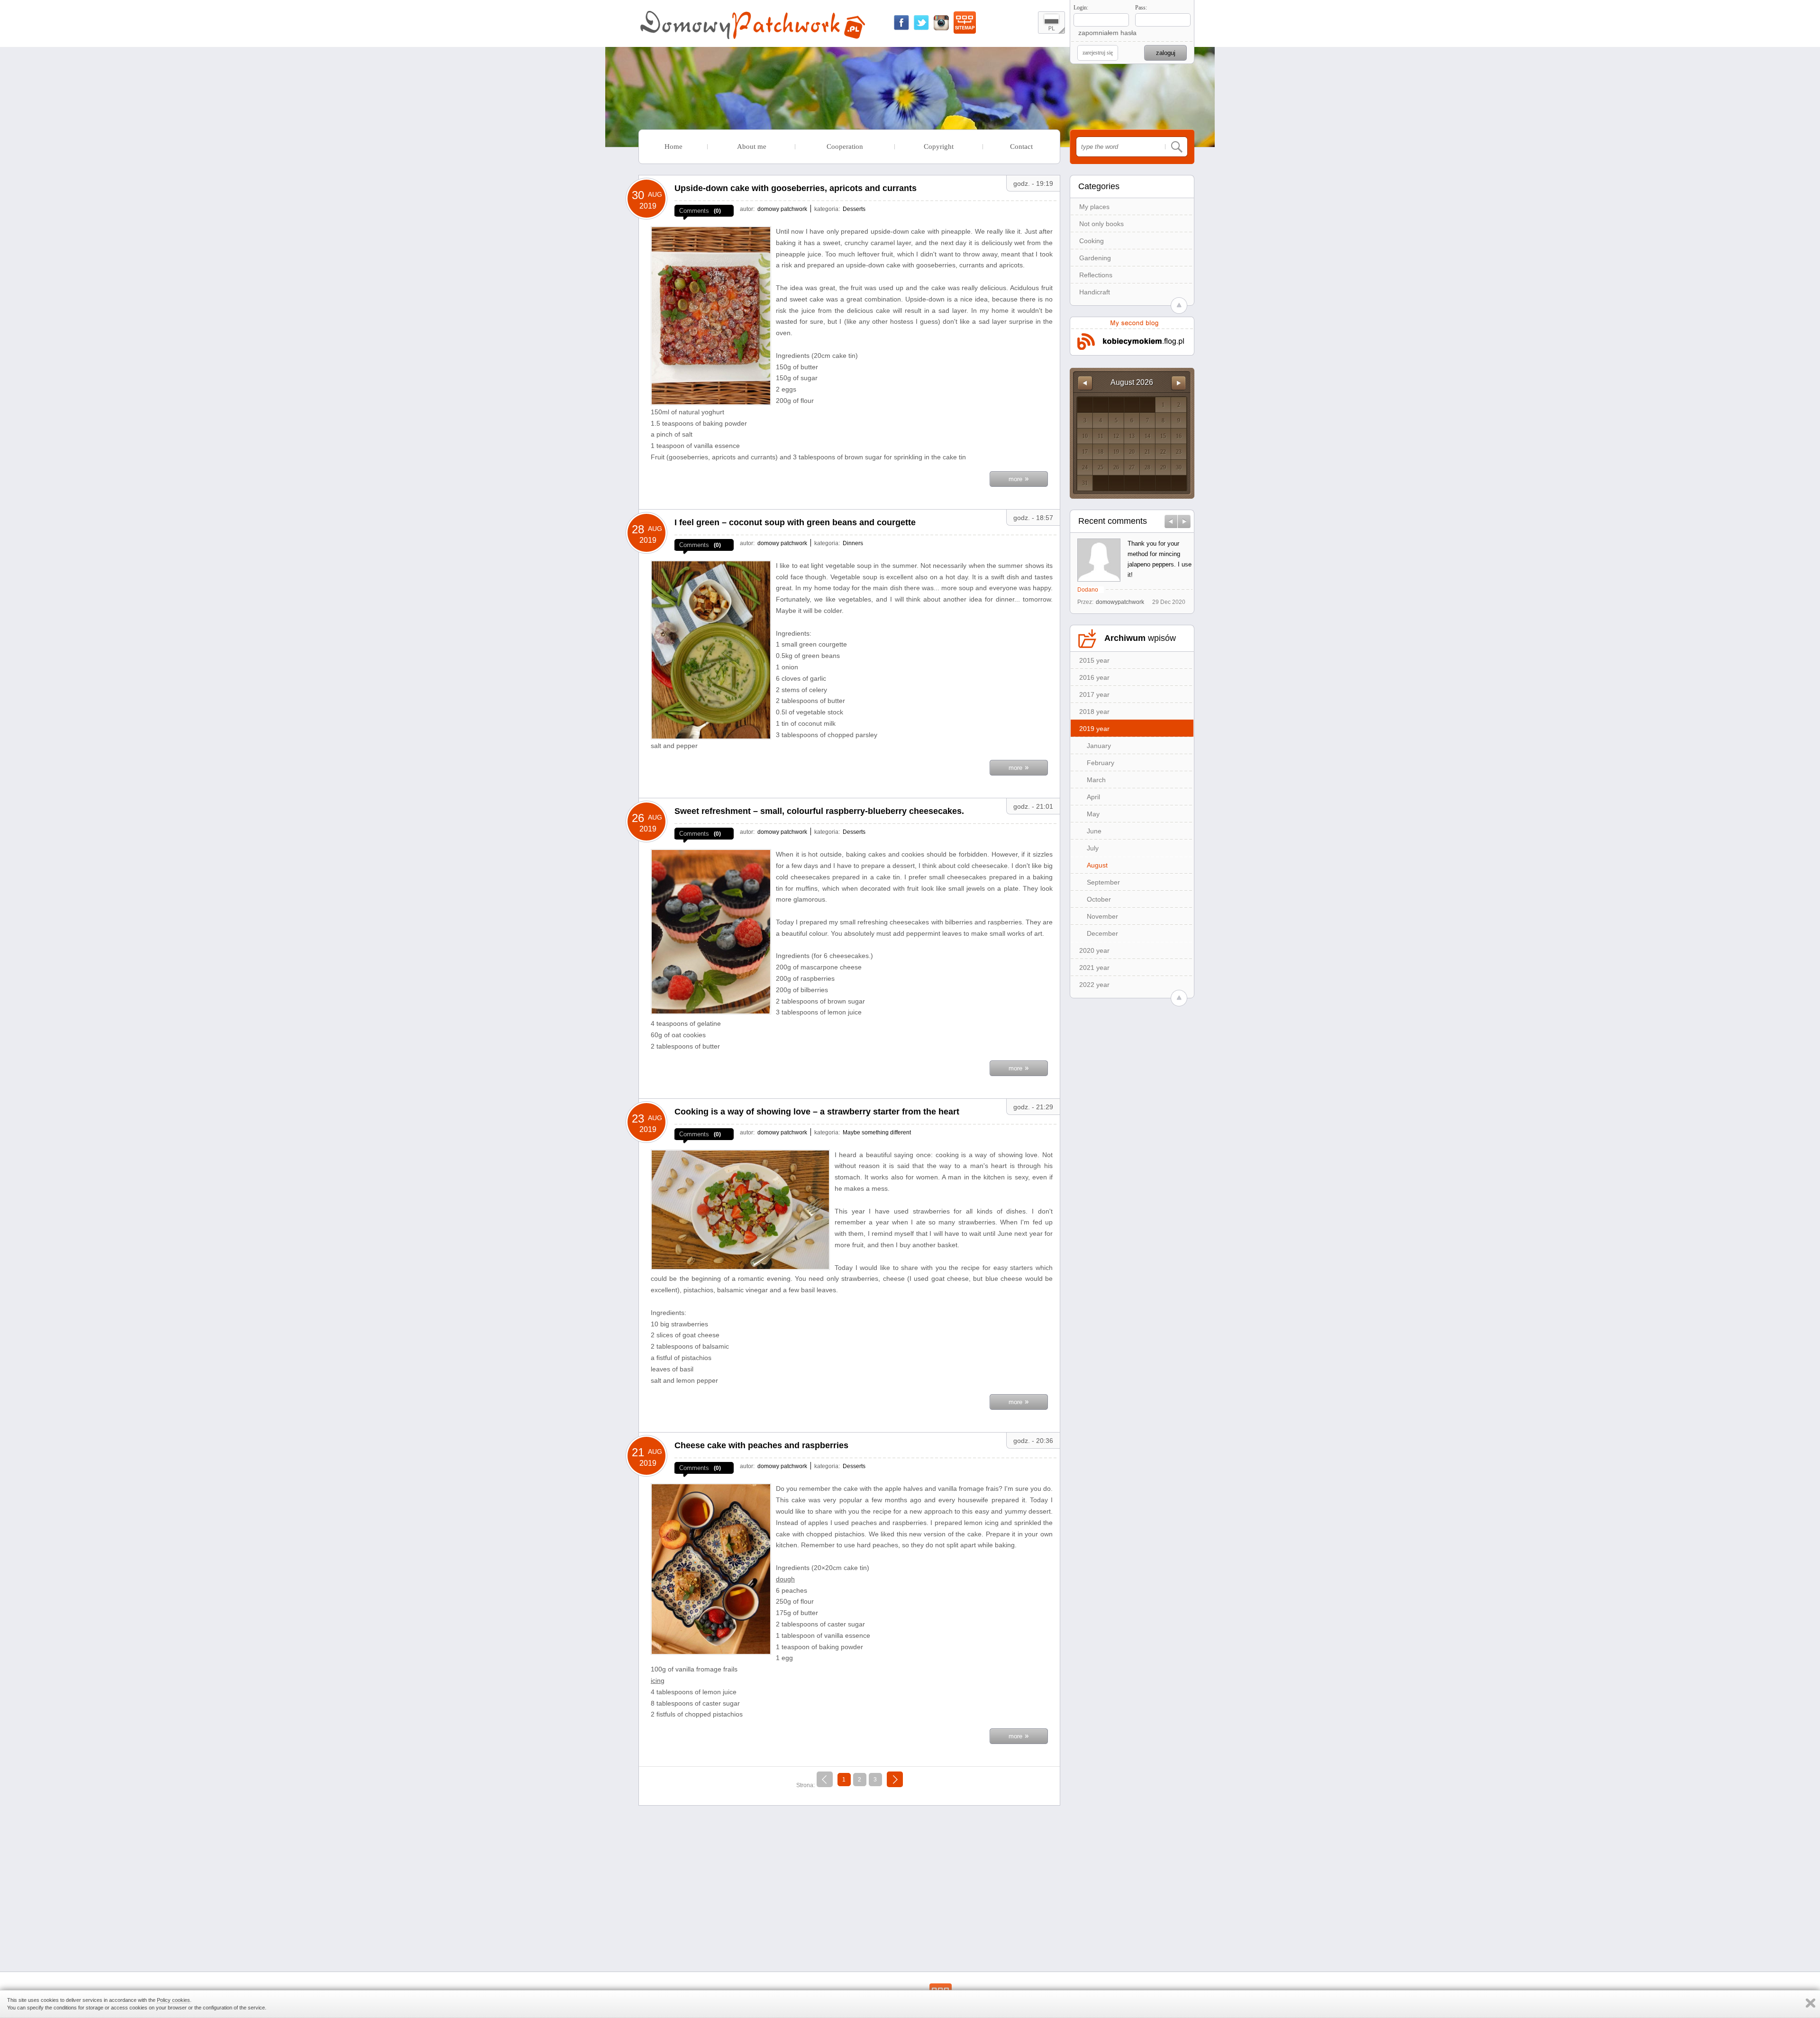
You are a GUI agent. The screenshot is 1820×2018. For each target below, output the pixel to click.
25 (1101, 467)
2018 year (1094, 712)
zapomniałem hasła (1107, 33)
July (1093, 848)
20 (1132, 452)
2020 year (1094, 950)
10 (1085, 436)
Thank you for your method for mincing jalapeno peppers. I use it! (1160, 559)
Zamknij (1811, 2003)
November (1102, 916)
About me (752, 146)
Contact (1021, 146)
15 (1163, 436)
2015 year (1094, 660)
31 (1085, 483)
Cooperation (845, 146)
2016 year (1094, 677)
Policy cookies (173, 2000)
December (1102, 933)
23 (1179, 452)
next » (895, 1778)
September (1103, 882)
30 (1179, 467)
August (1097, 865)
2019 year (1094, 729)
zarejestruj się (1098, 53)
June (1094, 831)
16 (1179, 436)
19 (1116, 452)
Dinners (853, 543)
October (1099, 899)
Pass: (1141, 8)
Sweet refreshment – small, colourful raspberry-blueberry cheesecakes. (819, 811)
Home (673, 146)
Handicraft (1095, 292)
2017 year (1094, 694)
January (1099, 746)
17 (1085, 452)
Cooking (1092, 241)
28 (1147, 467)
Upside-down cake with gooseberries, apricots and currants (796, 188)
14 (1147, 436)
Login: (1081, 8)
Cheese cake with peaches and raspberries (761, 1445)
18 (1101, 452)
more (1019, 478)
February (1101, 763)
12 (1116, 436)
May (1093, 814)
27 (1132, 467)
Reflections (1096, 275)
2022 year (1094, 985)
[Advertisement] (849, 1879)
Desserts (854, 209)
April (1093, 797)
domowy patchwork (782, 209)
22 (1163, 452)
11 (1101, 436)
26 (1116, 467)
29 (1163, 467)
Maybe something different (877, 1132)
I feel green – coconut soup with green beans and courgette (795, 522)
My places (1094, 207)
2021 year (1094, 968)
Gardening (1095, 258)
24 (1085, 467)
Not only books (1101, 224)
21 (1147, 452)
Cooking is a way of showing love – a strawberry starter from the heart (817, 1112)
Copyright (939, 146)
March (1096, 780)
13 (1132, 436)
